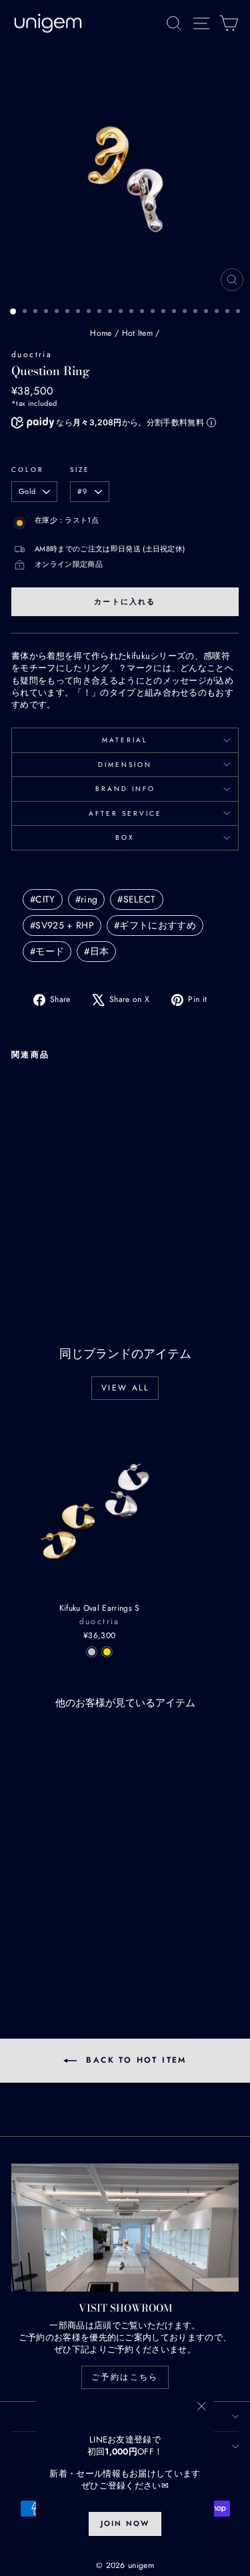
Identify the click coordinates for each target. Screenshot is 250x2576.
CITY (43, 899)
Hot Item (138, 333)
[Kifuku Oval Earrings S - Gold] (107, 1652)
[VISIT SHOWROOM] (125, 2228)
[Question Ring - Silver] (19, 1254)
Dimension (125, 765)
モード (47, 951)
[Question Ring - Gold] (34, 1254)
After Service (125, 813)
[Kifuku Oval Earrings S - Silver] (92, 1652)
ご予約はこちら (125, 2377)
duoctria (32, 354)
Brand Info (125, 789)
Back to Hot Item (134, 2060)
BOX (125, 837)
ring (87, 899)
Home (101, 333)
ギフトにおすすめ (155, 925)
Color (28, 470)
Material (125, 740)
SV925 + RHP (62, 925)
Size (80, 470)
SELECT (136, 899)
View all (125, 1388)
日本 (96, 951)
